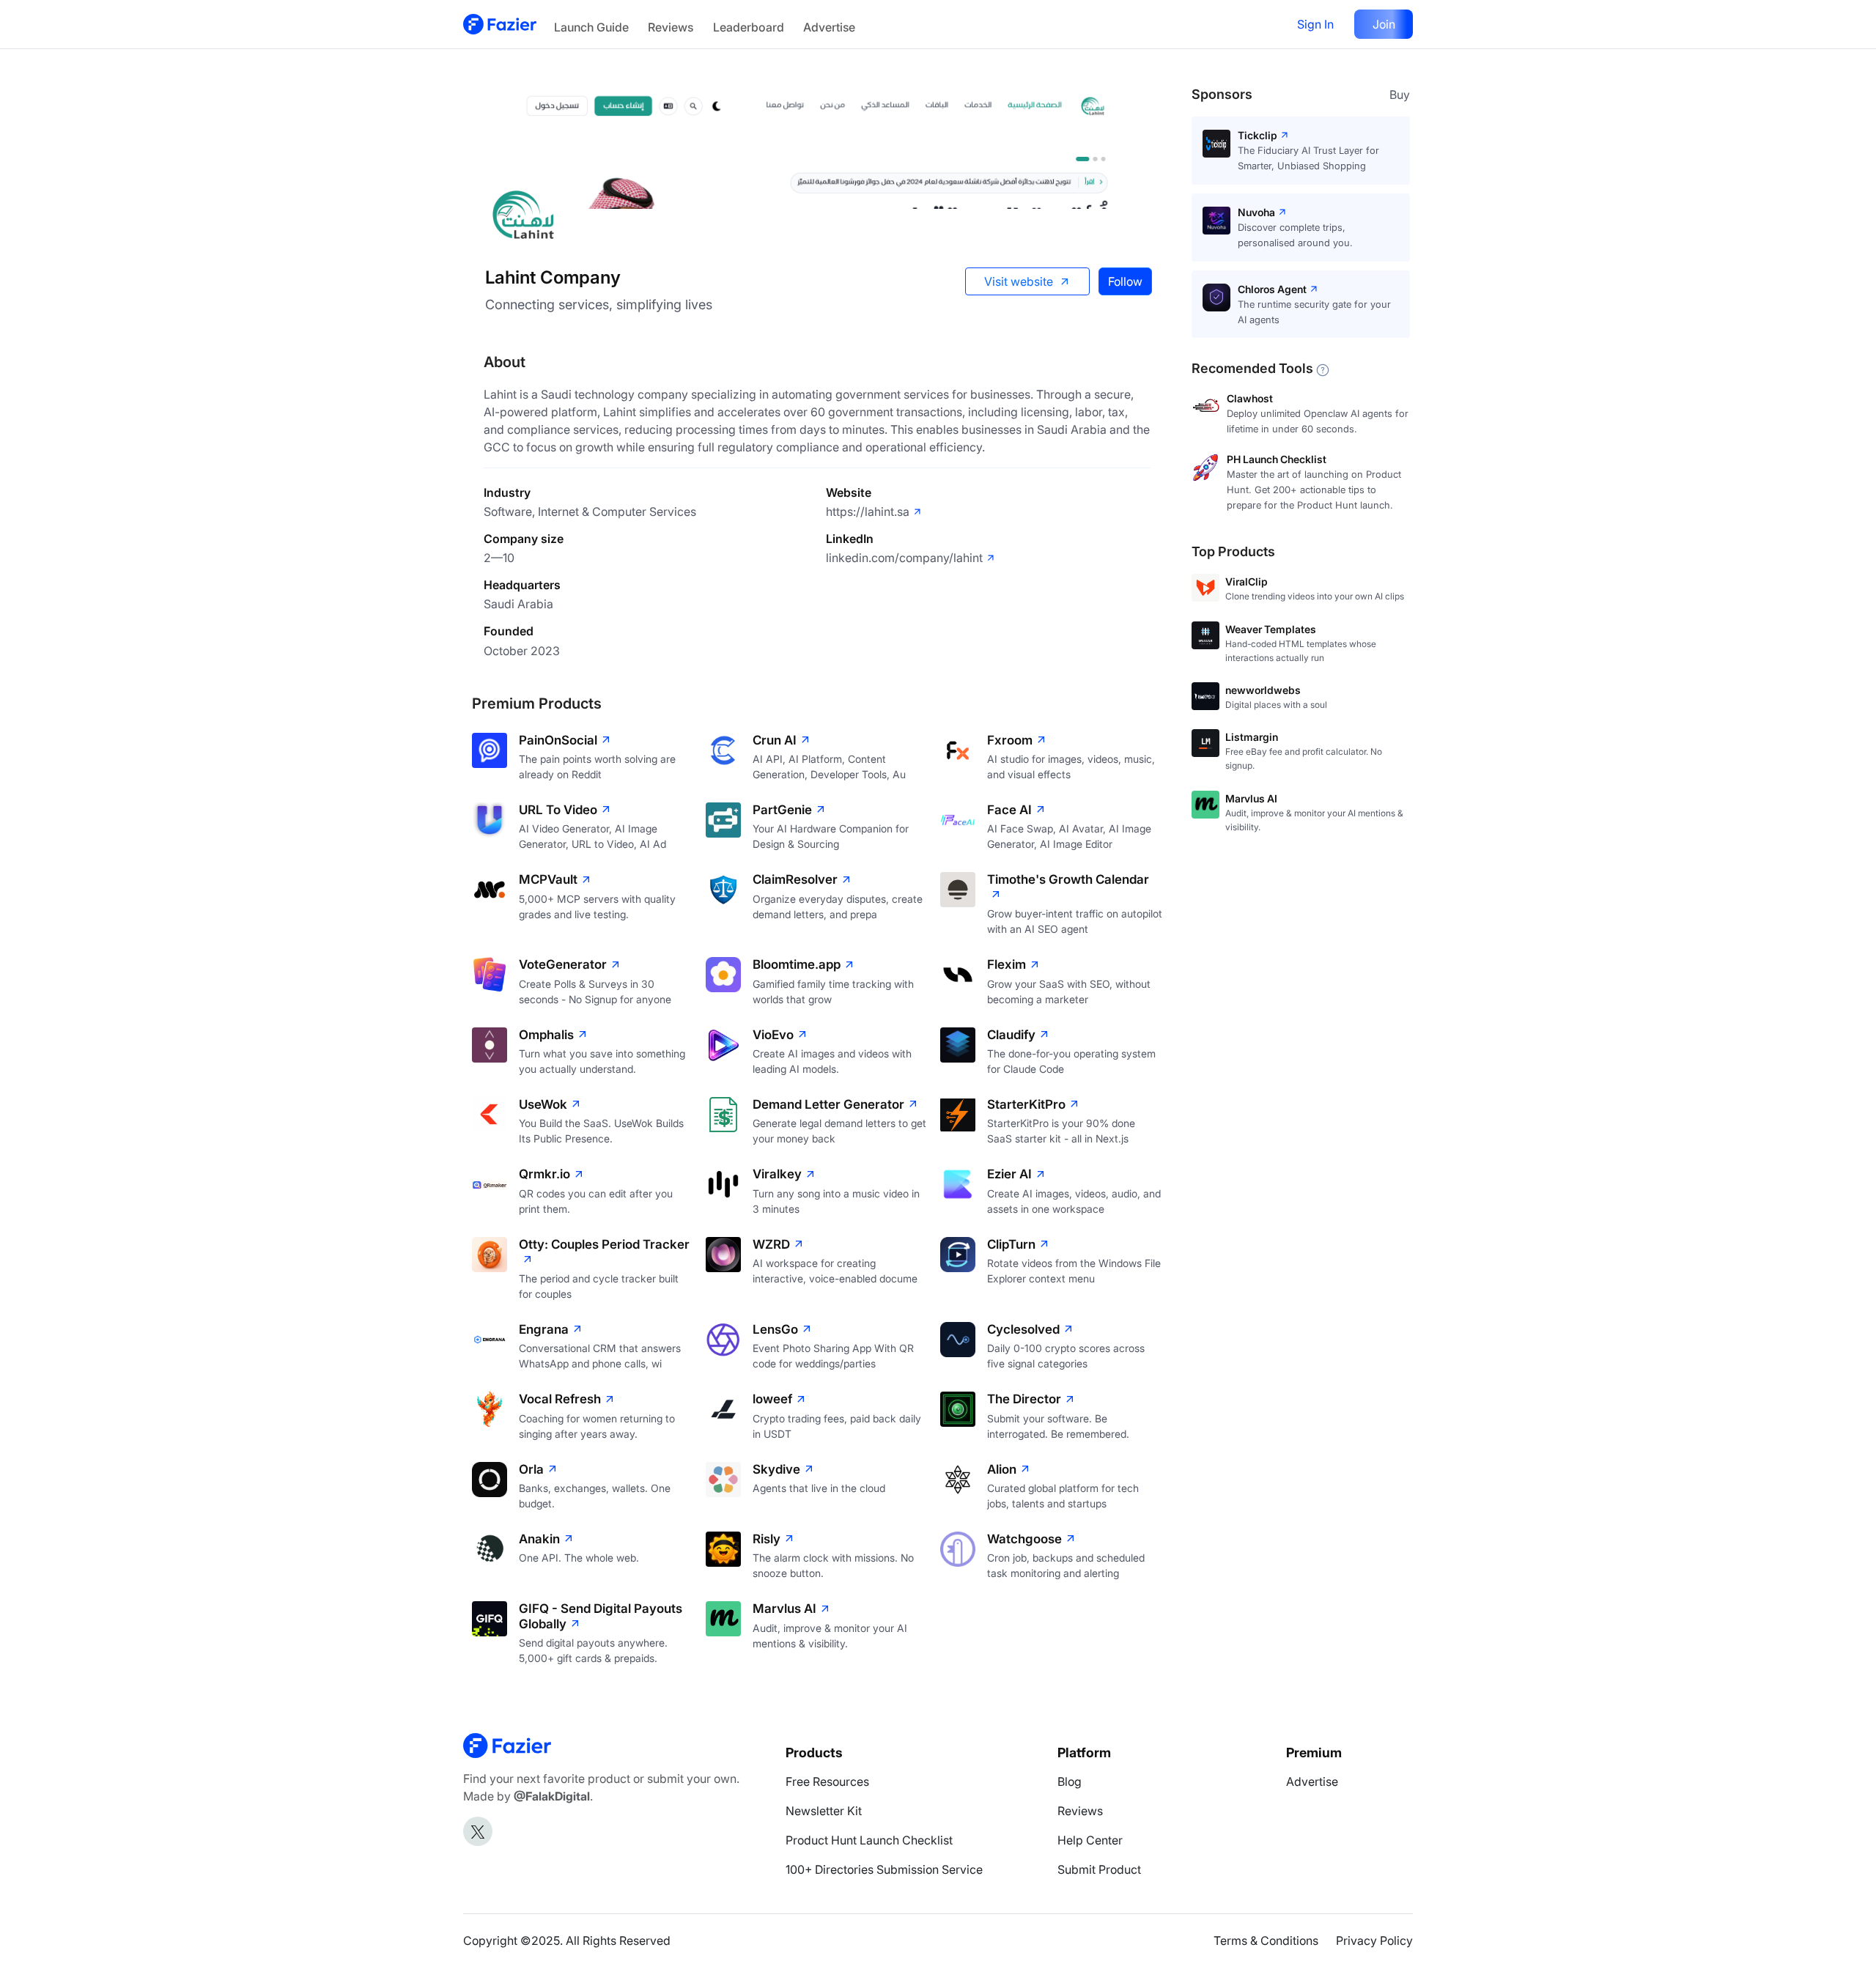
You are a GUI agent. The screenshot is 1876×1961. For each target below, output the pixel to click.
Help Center (1090, 1840)
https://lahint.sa (868, 512)
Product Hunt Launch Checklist (869, 1840)
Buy (1400, 95)
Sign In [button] (1315, 24)
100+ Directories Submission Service (884, 1869)
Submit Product (1099, 1869)
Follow (1125, 281)
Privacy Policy (1374, 1940)
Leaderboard (749, 27)
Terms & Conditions (1266, 1940)
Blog (1070, 1781)
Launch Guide (591, 27)
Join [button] (1384, 24)
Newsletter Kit (824, 1811)
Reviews (671, 27)
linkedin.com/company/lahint (904, 558)
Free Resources (827, 1781)
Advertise (829, 27)
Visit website (1019, 281)
